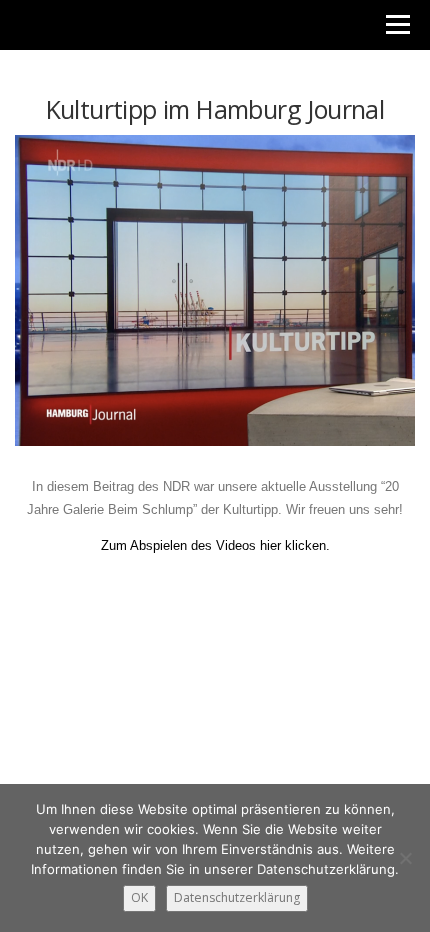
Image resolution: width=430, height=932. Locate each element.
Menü (396, 24)
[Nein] (405, 858)
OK (139, 897)
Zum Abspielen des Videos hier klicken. (215, 545)
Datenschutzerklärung (237, 897)
